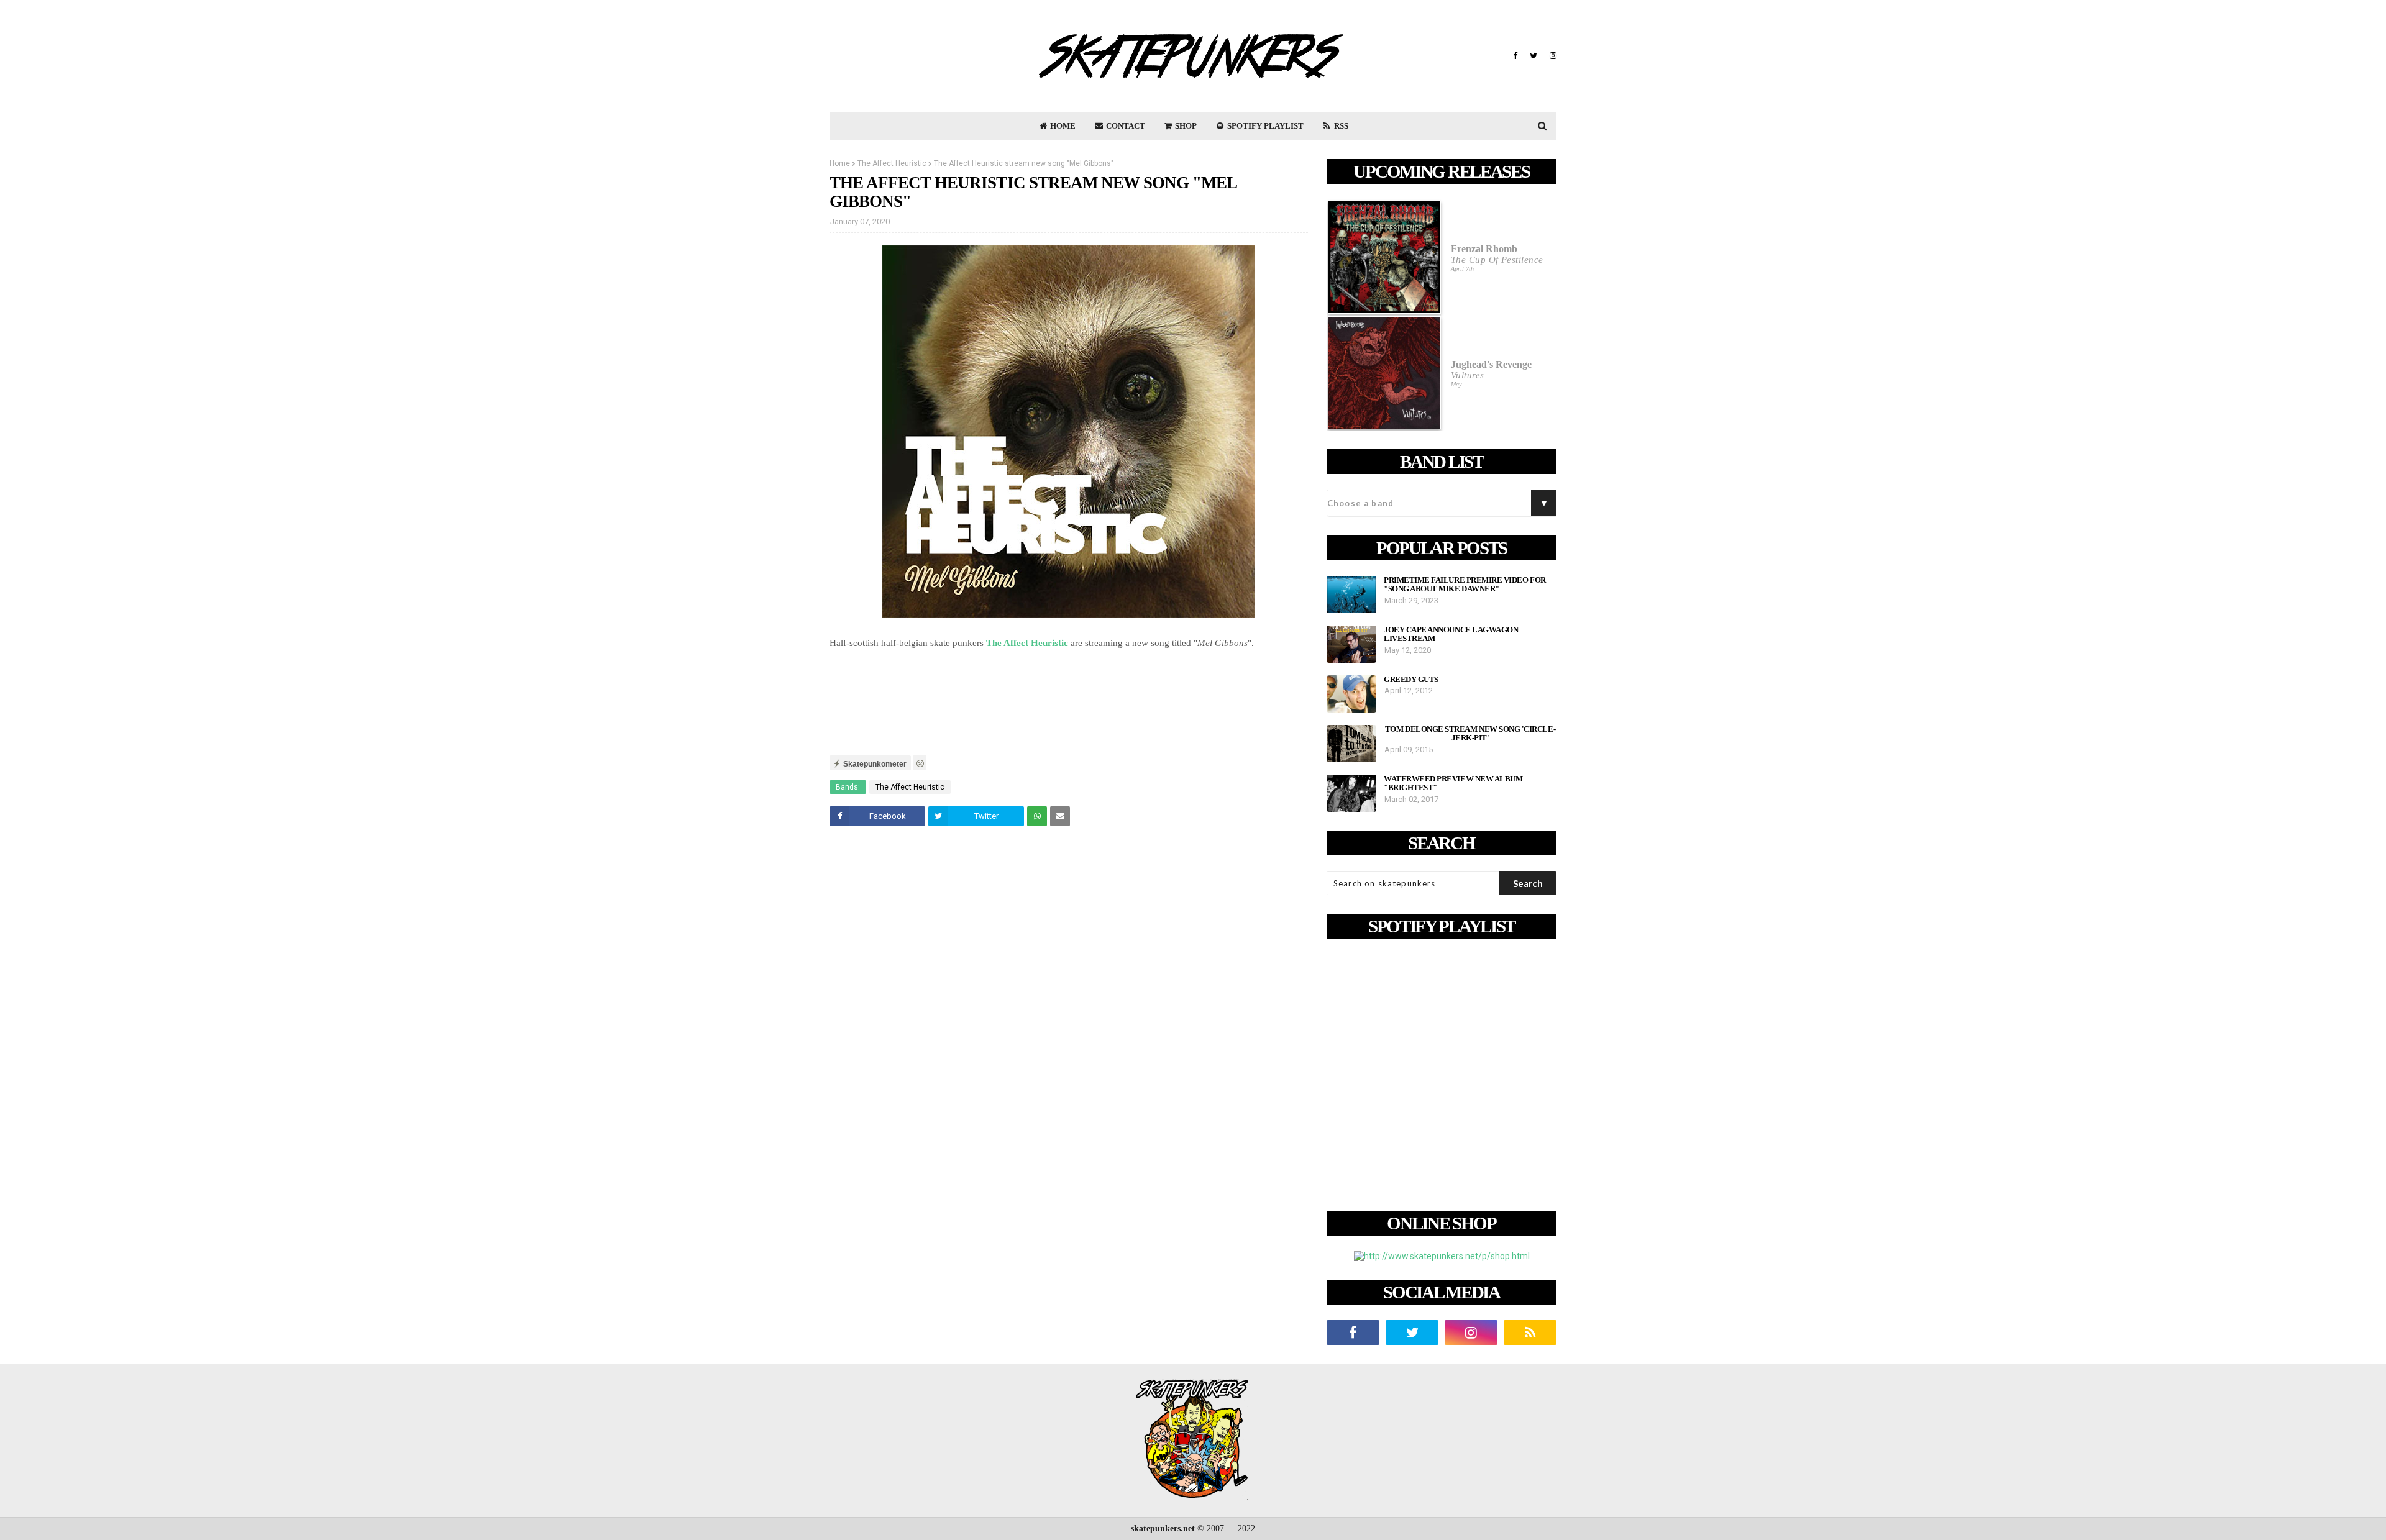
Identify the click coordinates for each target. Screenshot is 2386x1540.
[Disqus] (1069, 1010)
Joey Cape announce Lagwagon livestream (1451, 634)
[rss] (1530, 1333)
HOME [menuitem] (1062, 126)
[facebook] (1515, 56)
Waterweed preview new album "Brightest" (1453, 783)
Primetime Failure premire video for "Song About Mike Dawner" (1465, 585)
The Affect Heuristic (892, 163)
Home (840, 163)
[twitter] (1534, 56)
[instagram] (1552, 56)
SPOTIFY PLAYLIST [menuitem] (1264, 126)
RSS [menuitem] (1340, 126)
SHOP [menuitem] (1185, 126)
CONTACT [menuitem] (1125, 126)
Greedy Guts (1411, 680)
